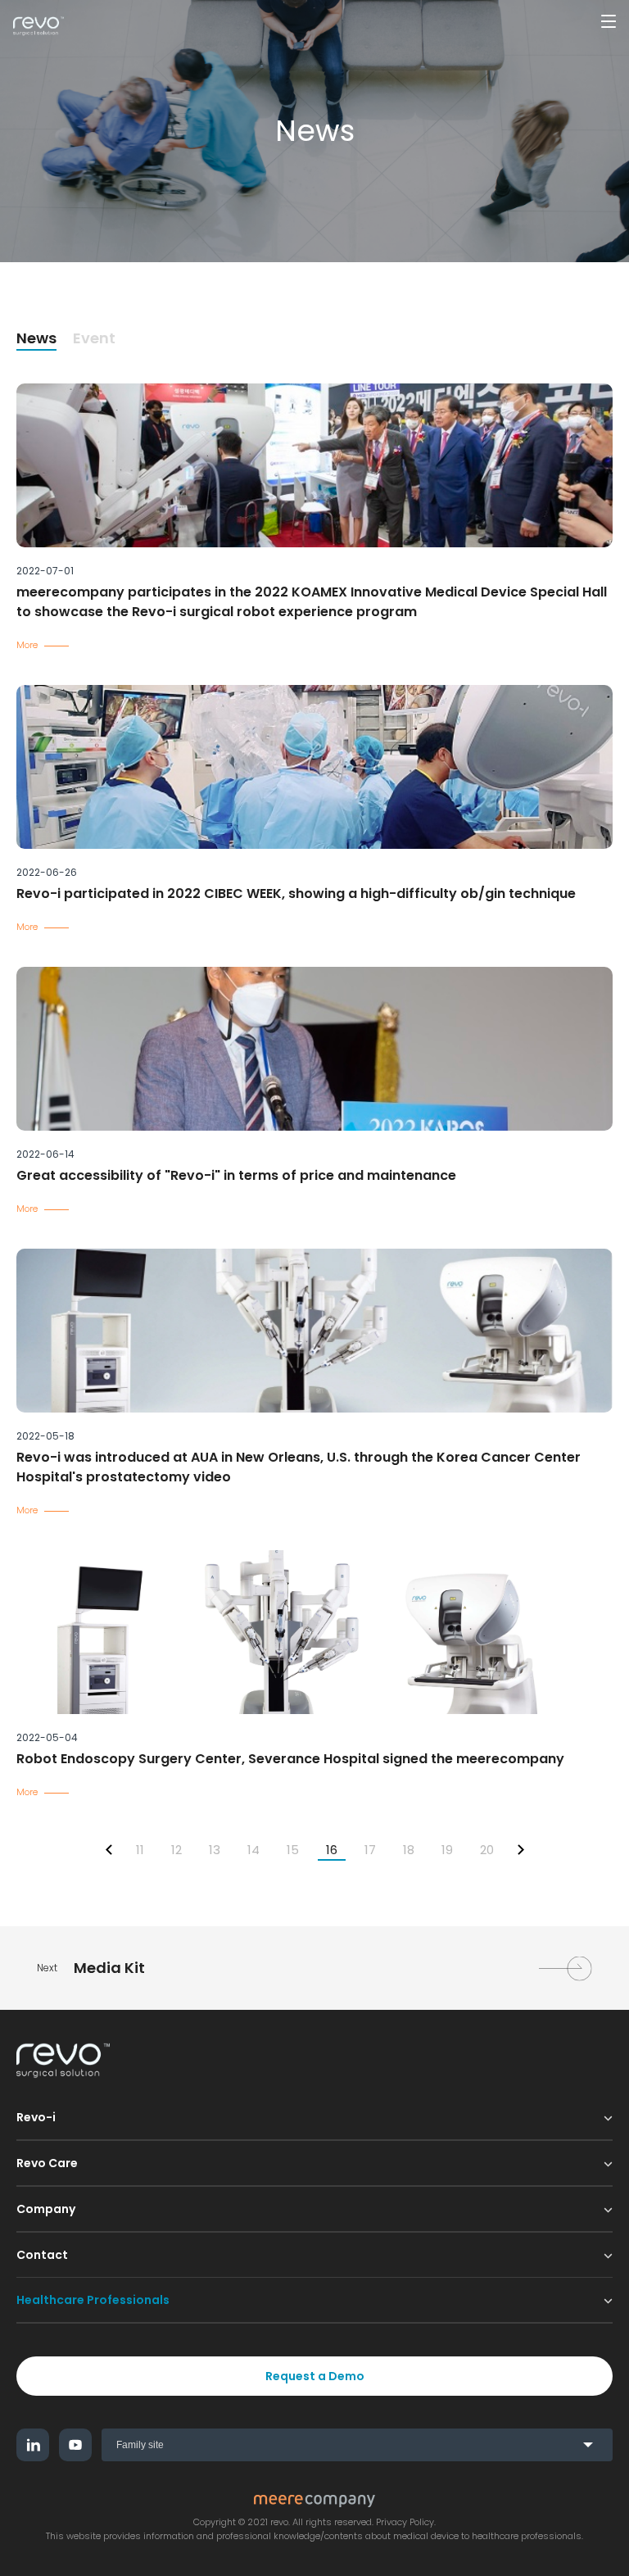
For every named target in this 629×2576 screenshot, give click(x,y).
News (36, 338)
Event (94, 338)
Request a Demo (315, 2376)
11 (140, 1850)
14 (253, 1850)
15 (293, 1850)
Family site (140, 2445)
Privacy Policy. (406, 2522)
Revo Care (47, 2163)
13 (215, 1850)
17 (370, 1850)
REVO (38, 26)
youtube (75, 2445)
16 (332, 1850)
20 (487, 1850)
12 (176, 1850)
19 (447, 1850)
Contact (42, 2255)
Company (46, 2209)
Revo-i (36, 2117)
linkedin (33, 2445)
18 (409, 1850)
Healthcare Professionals (93, 2300)
